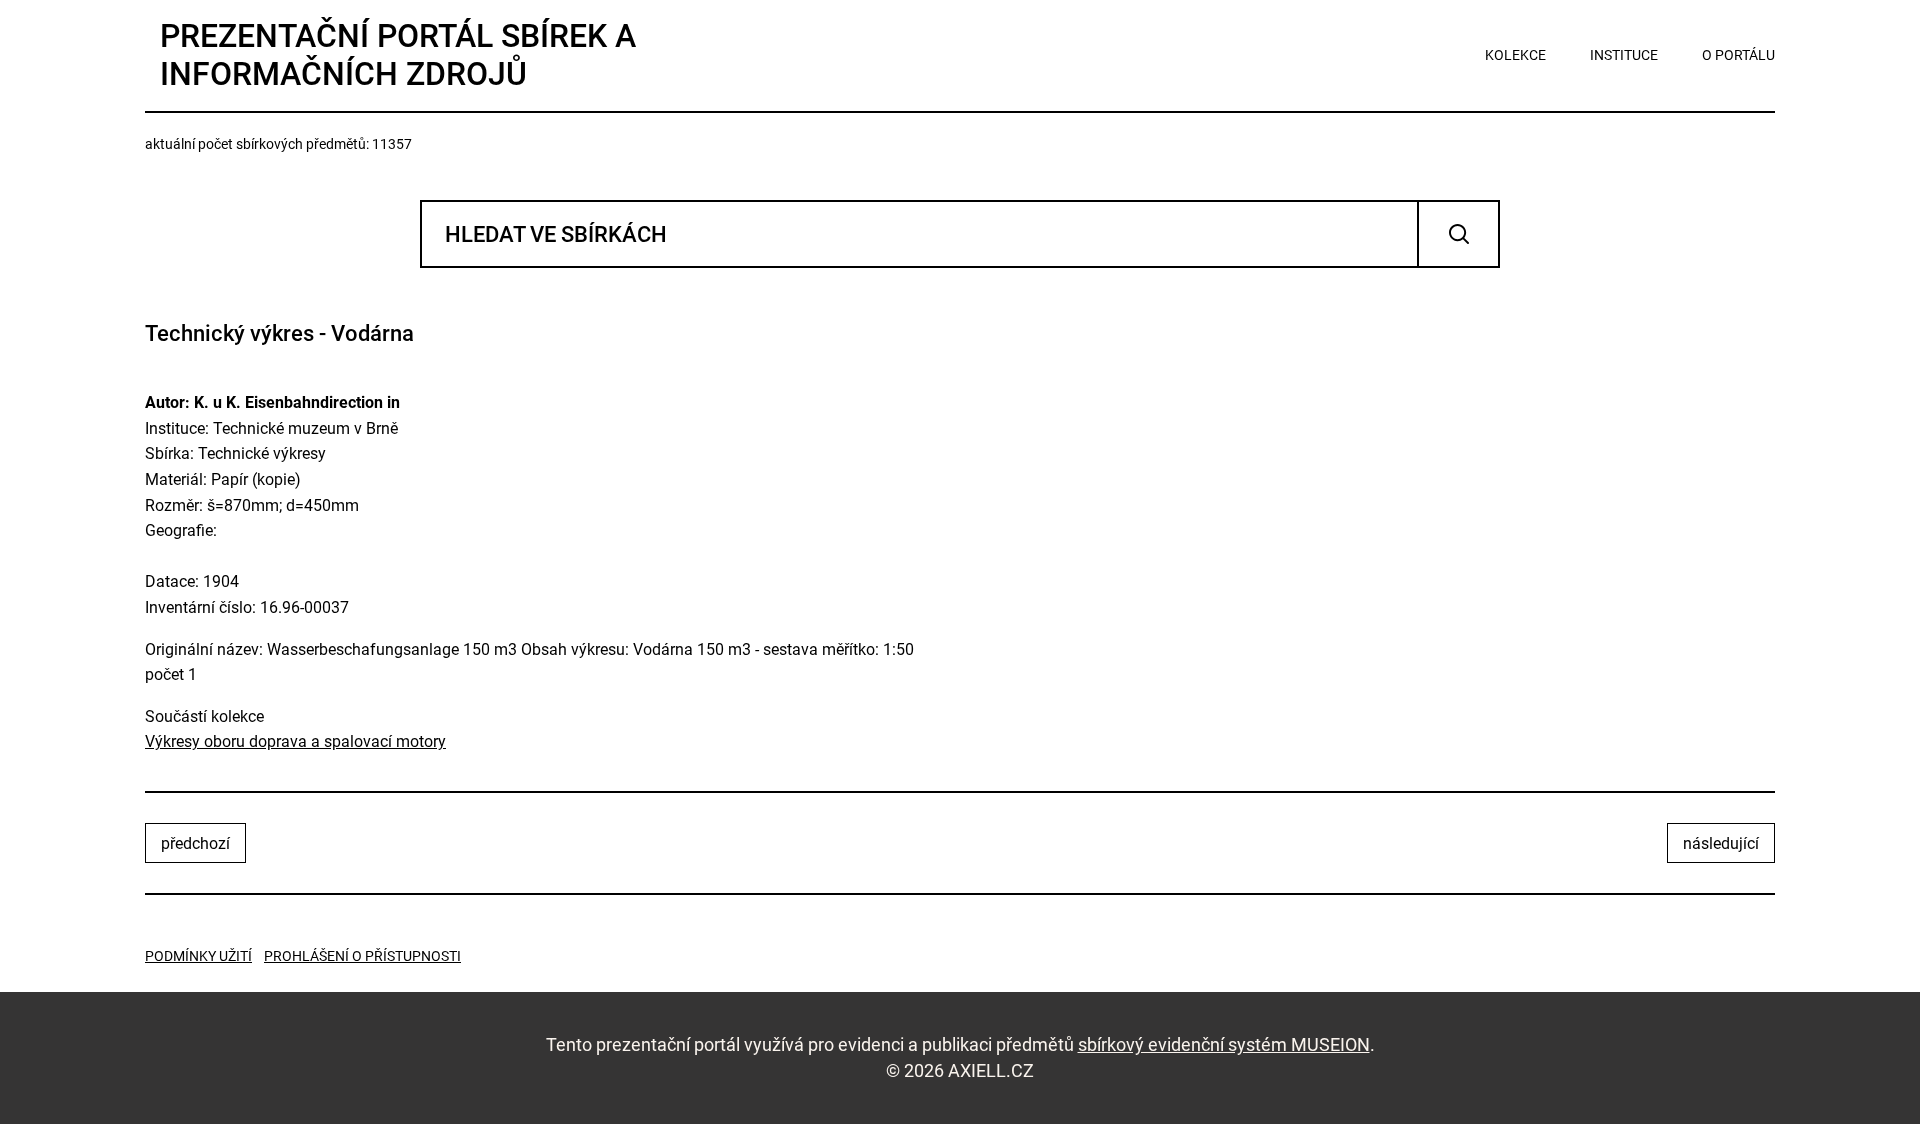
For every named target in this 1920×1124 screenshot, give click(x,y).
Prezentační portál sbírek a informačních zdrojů (398, 55)
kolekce (1515, 55)
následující (1721, 843)
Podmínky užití (198, 956)
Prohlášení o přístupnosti (362, 956)
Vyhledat (1458, 234)
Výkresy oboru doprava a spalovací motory (295, 741)
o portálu (1738, 55)
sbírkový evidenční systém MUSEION (1224, 1044)
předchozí (195, 843)
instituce (1624, 55)
